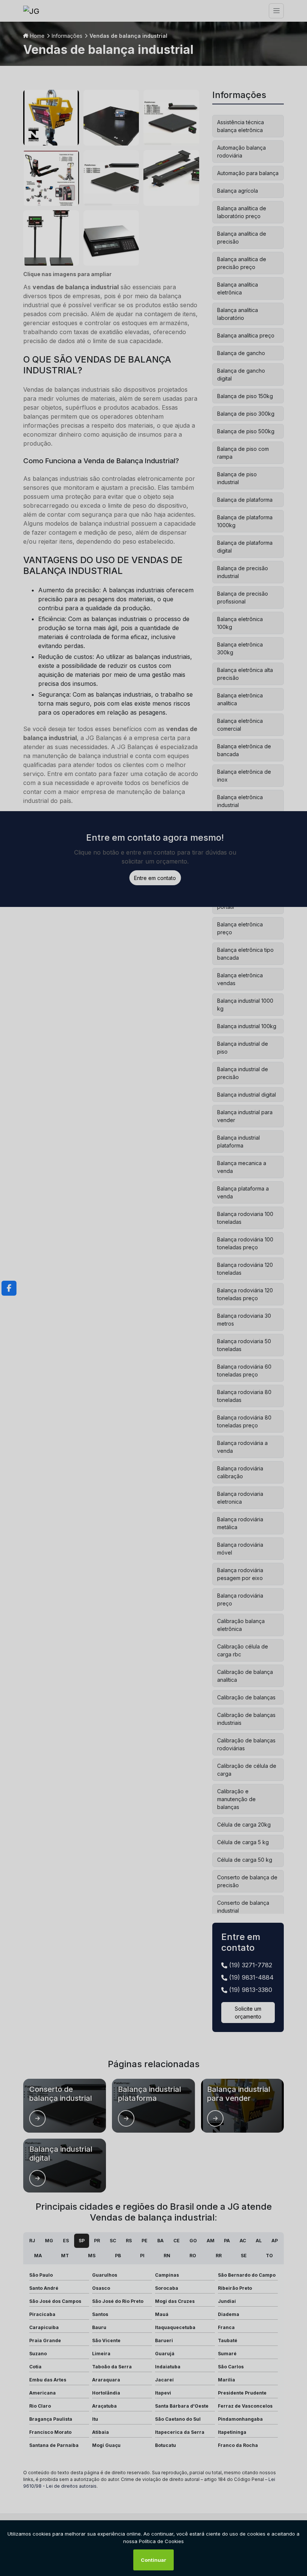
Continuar (153, 2560)
